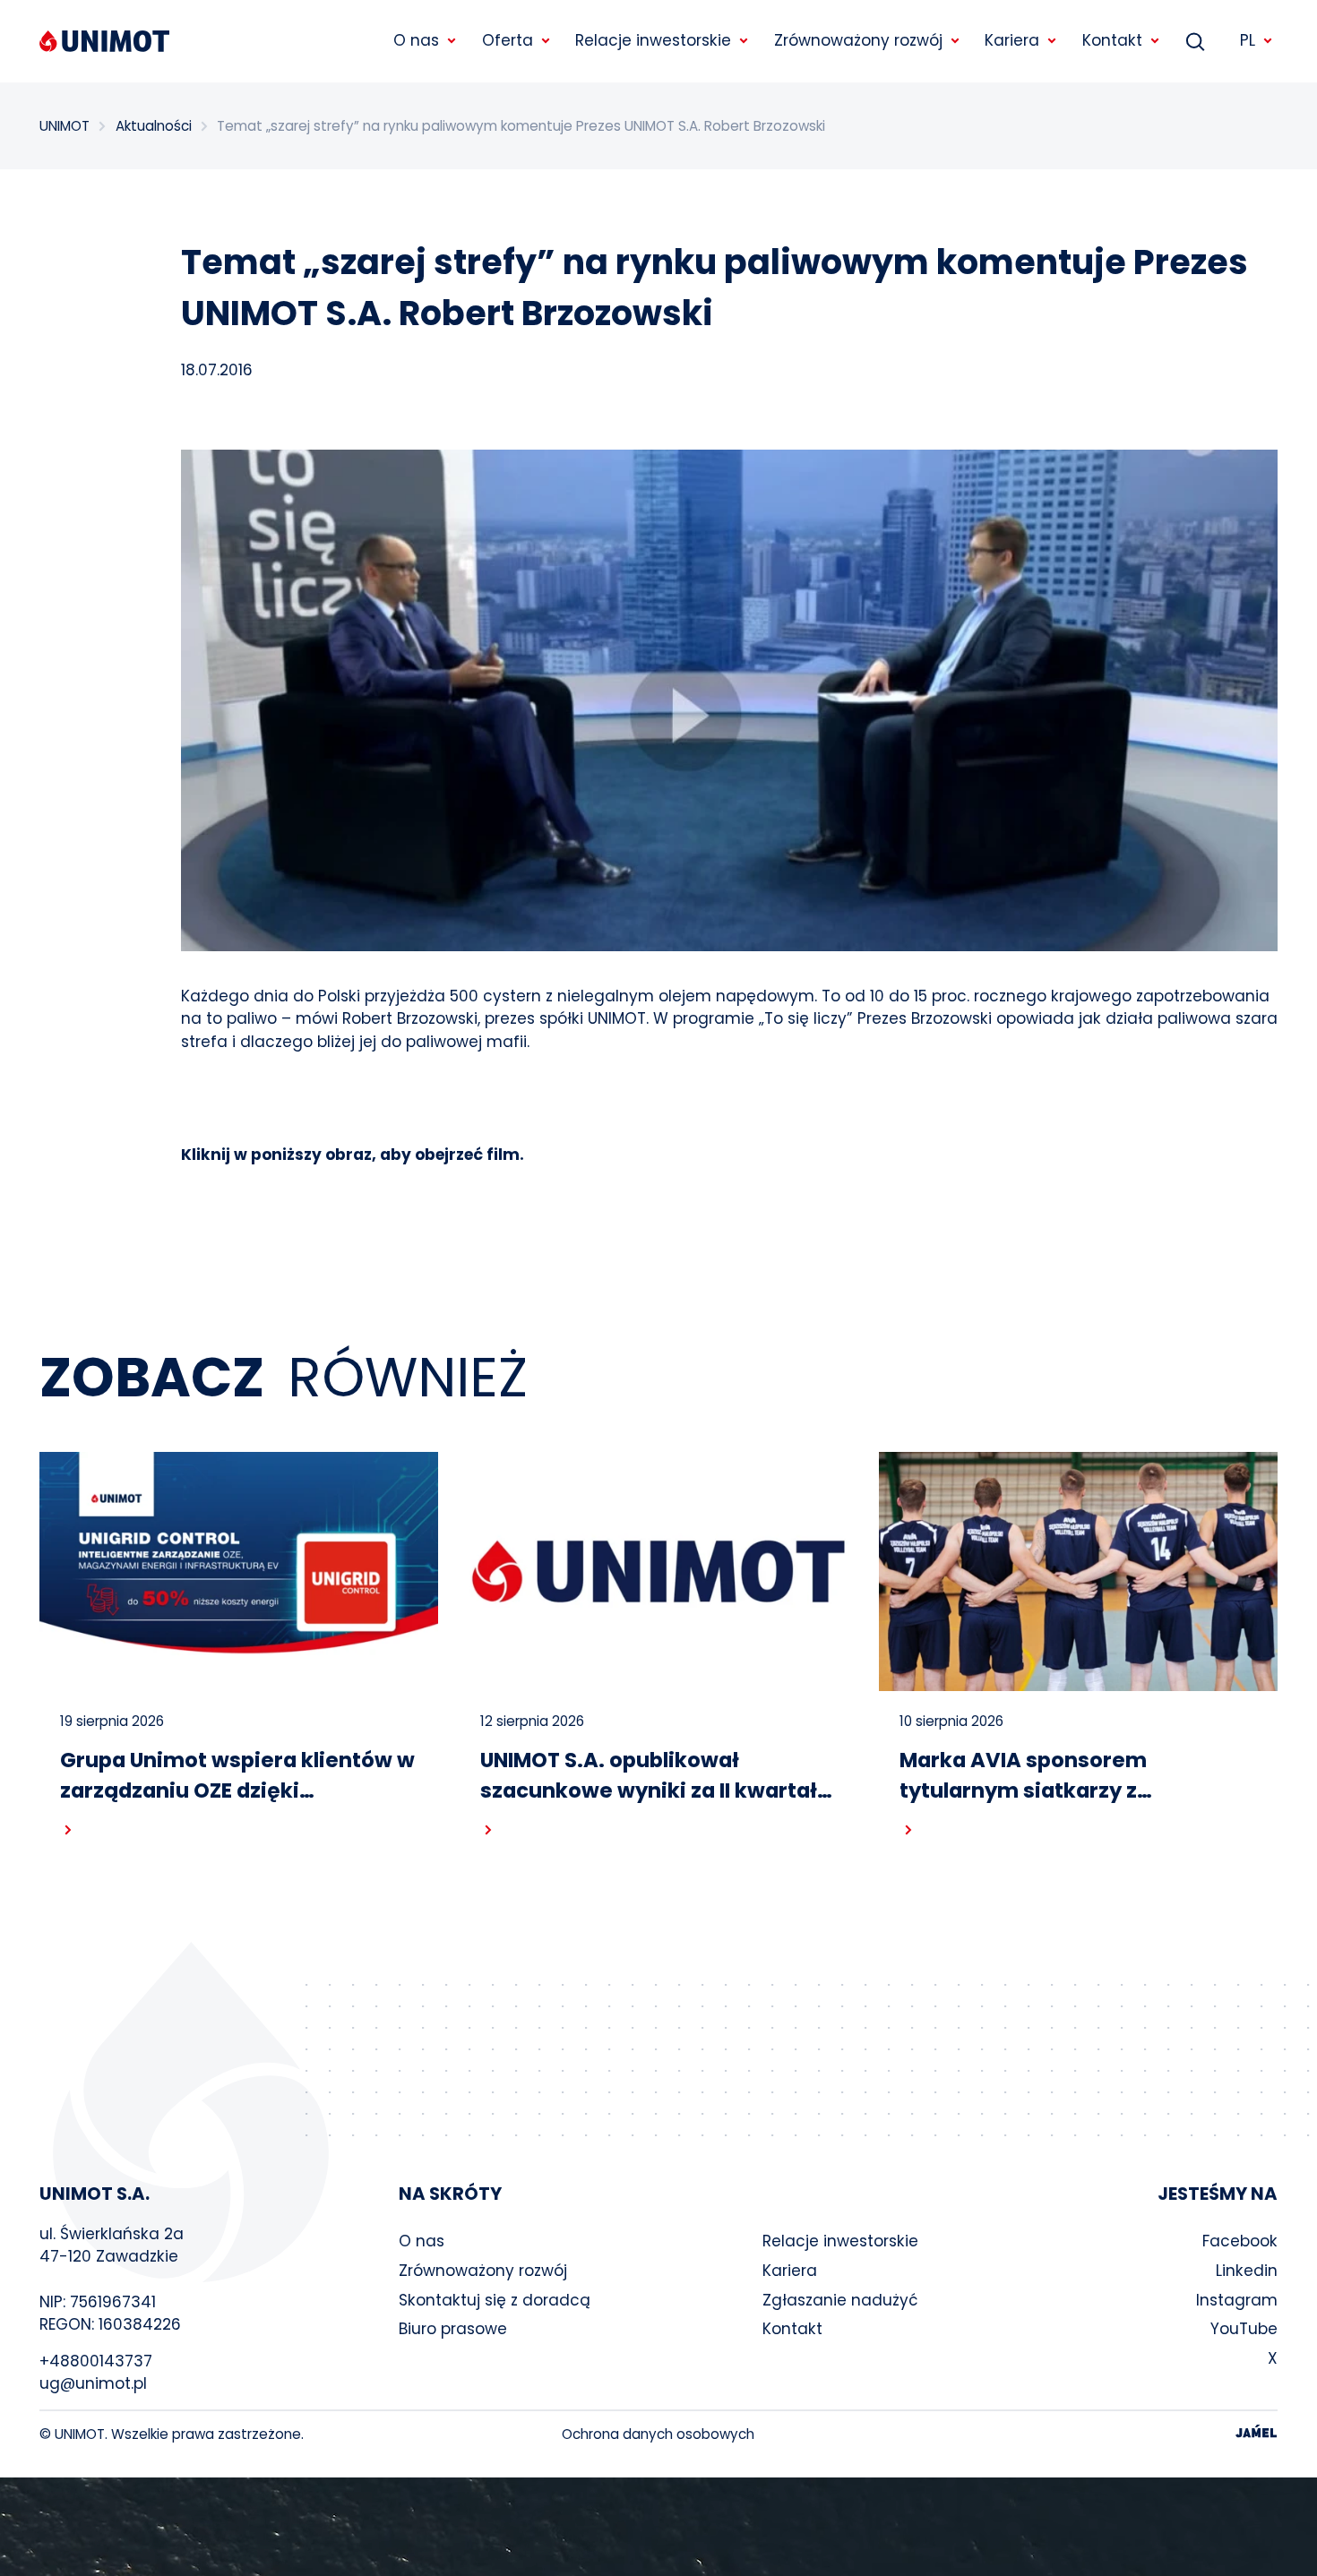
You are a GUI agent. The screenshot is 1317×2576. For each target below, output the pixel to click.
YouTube (1244, 2329)
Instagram (1237, 2300)
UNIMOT (65, 126)
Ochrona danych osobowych (658, 2434)
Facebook (1240, 2241)
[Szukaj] (1195, 41)
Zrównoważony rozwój (483, 2271)
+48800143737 (96, 2361)
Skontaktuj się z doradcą (495, 2300)
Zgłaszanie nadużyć (840, 2300)
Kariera (790, 2271)
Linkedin (1247, 2271)
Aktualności (154, 126)
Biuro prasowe (453, 2329)
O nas (422, 2241)
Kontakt (792, 2329)
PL (1248, 40)
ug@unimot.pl (93, 2383)
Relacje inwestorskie (840, 2241)
